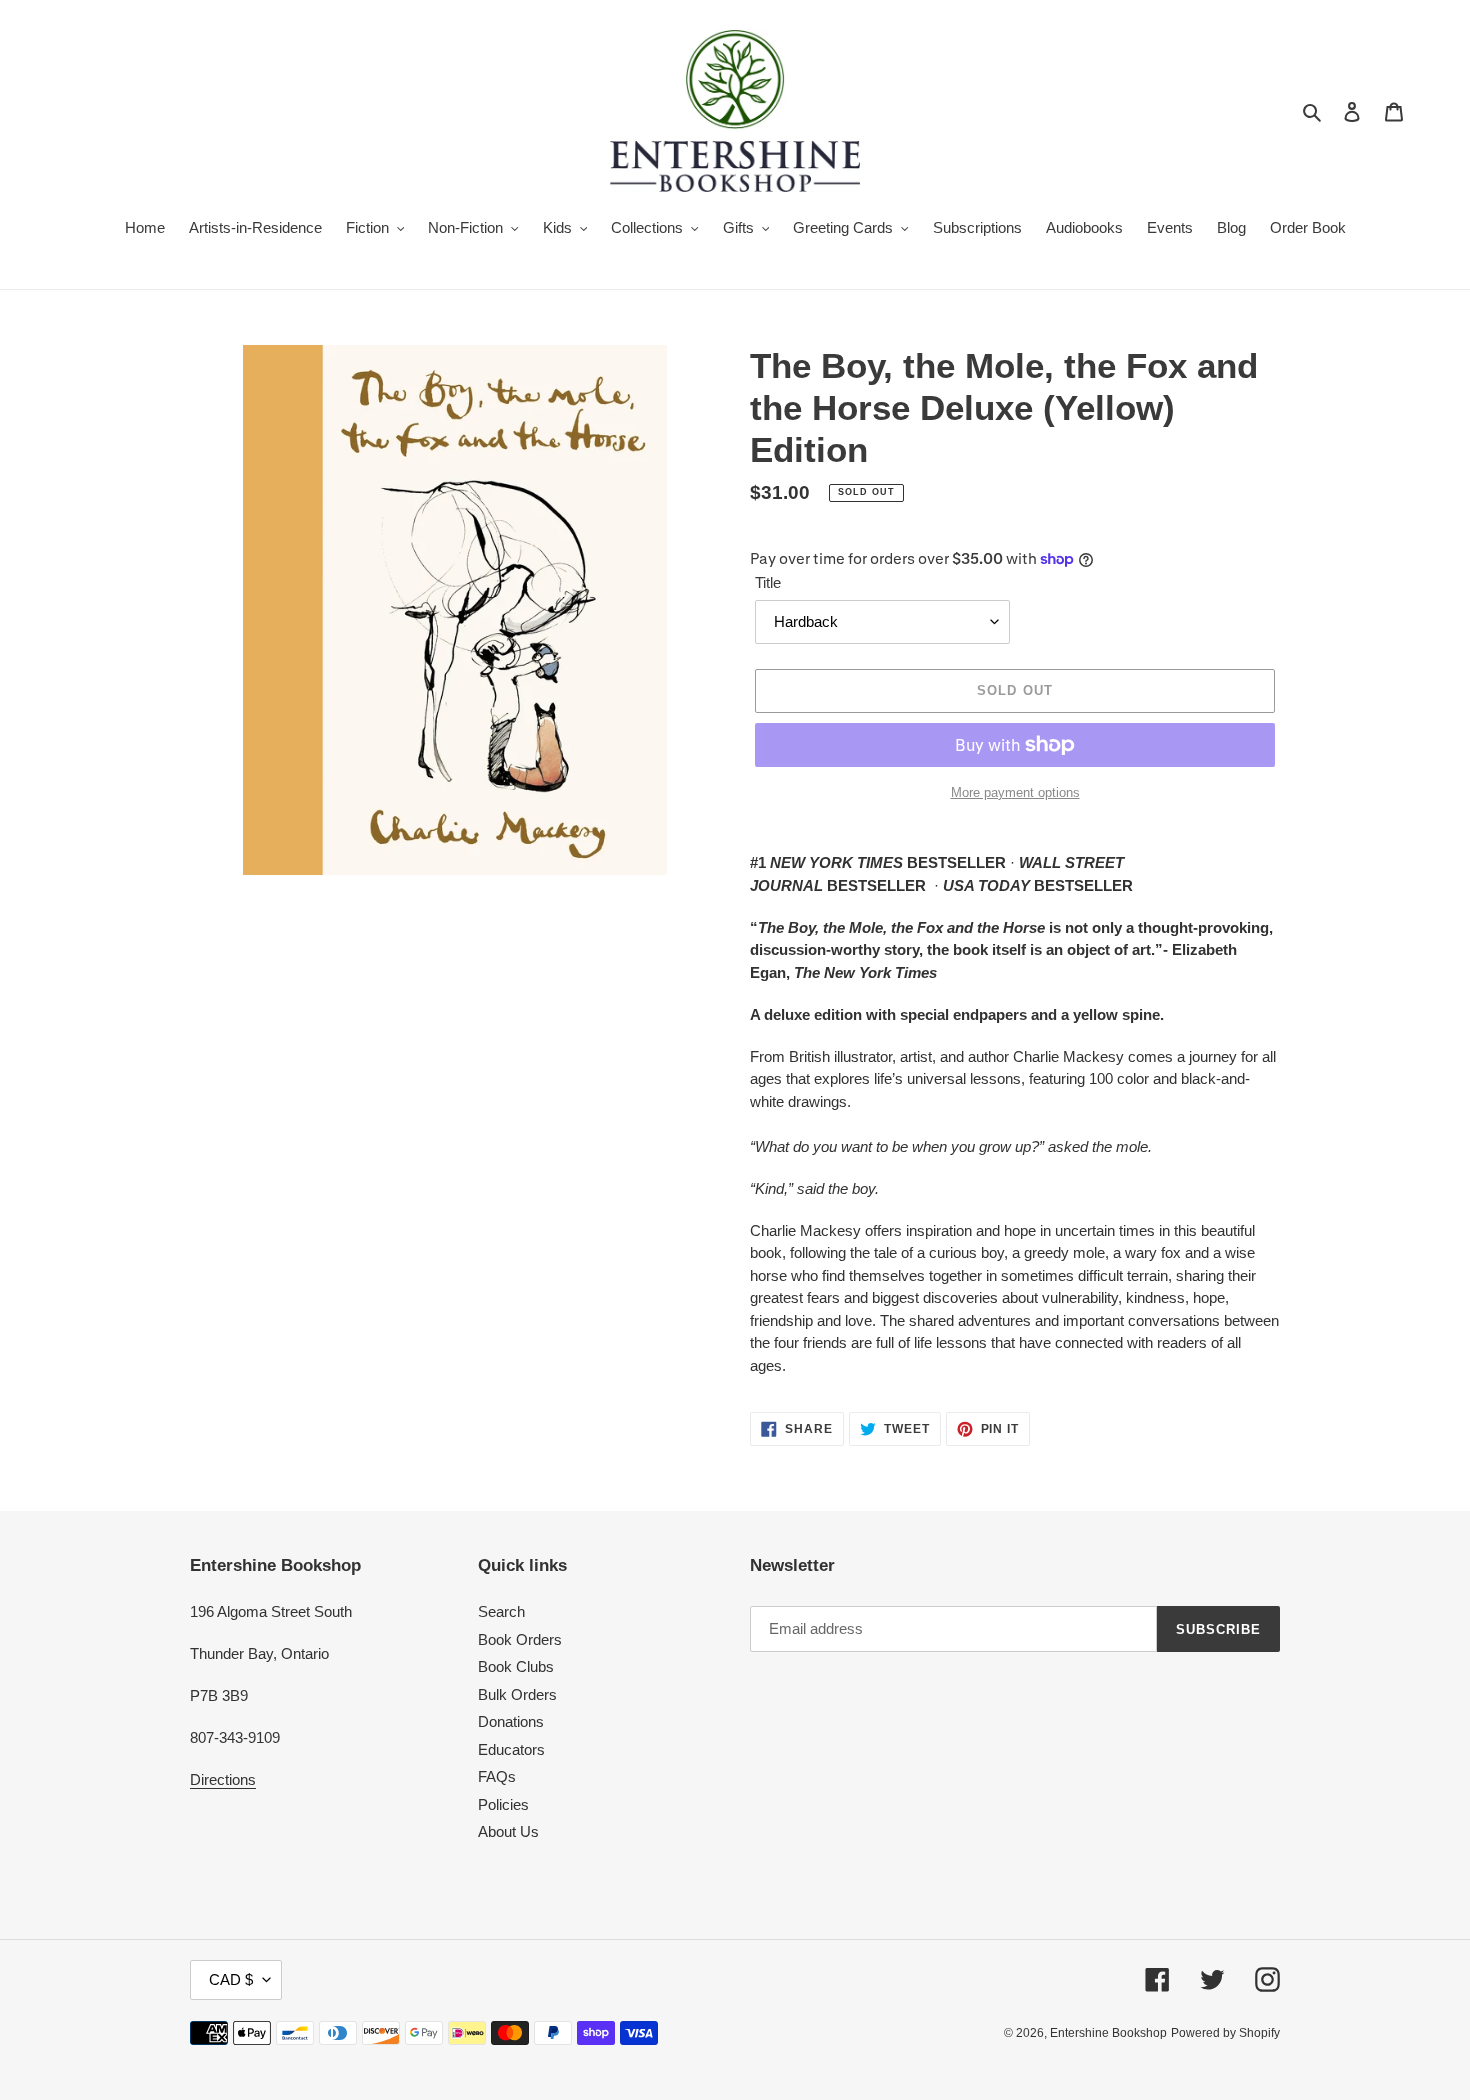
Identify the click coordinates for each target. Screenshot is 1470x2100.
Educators (511, 1749)
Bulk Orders (517, 1694)
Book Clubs (516, 1666)
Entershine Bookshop (1108, 2033)
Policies (503, 1804)
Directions (223, 1779)
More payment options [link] (1015, 792)
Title (768, 582)
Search (501, 1611)
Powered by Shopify (1225, 2033)
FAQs (497, 1776)
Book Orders (520, 1639)
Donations (511, 1721)
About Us (508, 1831)
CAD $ (231, 1979)
